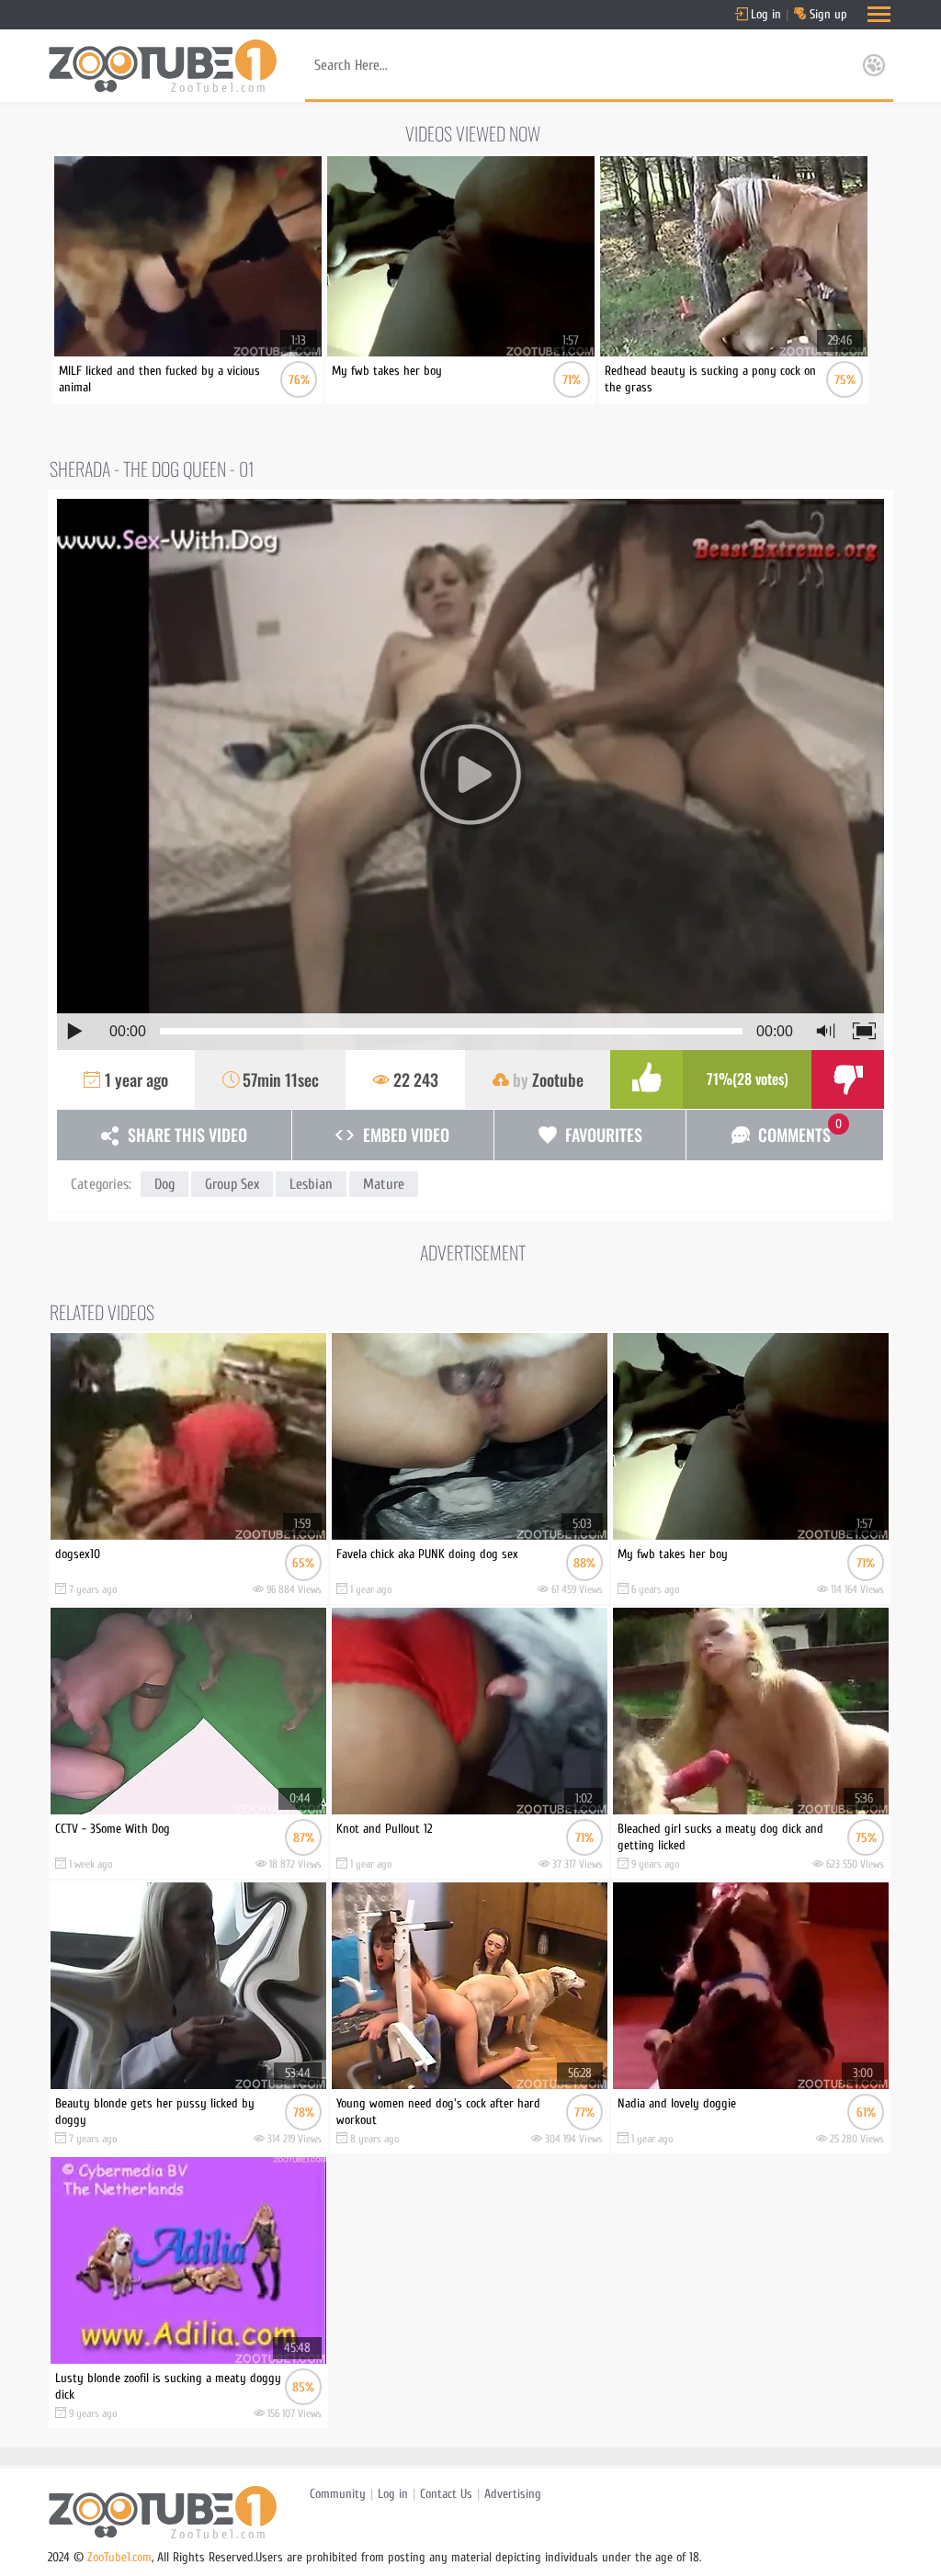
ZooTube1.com (119, 2557)
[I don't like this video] (848, 1079)
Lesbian (311, 1184)
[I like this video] (646, 1079)
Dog (164, 1184)
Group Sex (232, 1184)
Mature (384, 1184)
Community (338, 2494)
